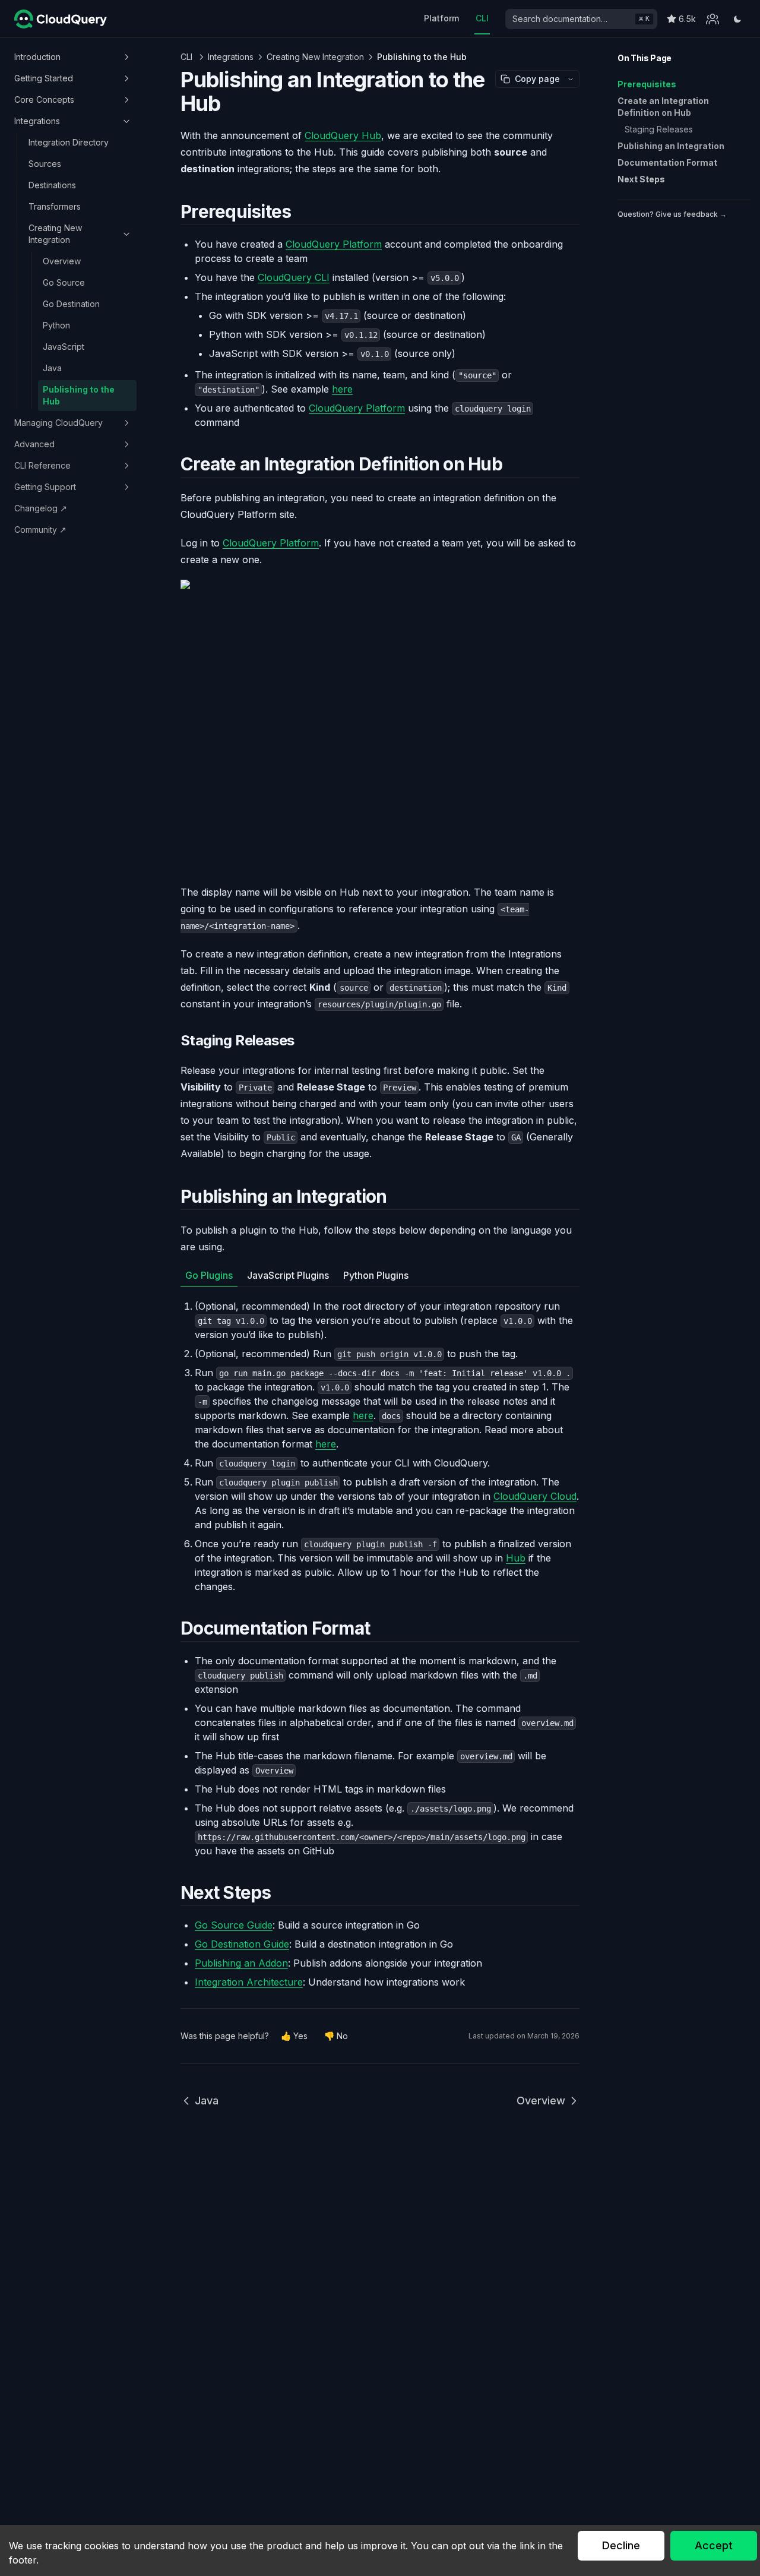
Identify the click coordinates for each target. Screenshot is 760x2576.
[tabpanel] (380, 1446)
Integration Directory (69, 142)
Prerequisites (647, 84)
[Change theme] (737, 19)
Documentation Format (667, 162)
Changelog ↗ (41, 508)
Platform (441, 18)
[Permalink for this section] (301, 211)
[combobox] (581, 19)
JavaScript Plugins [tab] (288, 1275)
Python (56, 325)
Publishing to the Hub (79, 395)
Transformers (55, 206)
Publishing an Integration (671, 146)
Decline (621, 2545)
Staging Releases (659, 129)
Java (52, 368)
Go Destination (71, 304)
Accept (714, 2545)
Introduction (37, 57)
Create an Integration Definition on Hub (663, 107)
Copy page (537, 79)
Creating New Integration (55, 234)
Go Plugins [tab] (209, 1275)
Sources (45, 164)
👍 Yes (294, 2036)
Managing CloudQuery (58, 423)
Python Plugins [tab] (376, 1275)
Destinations (52, 185)
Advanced (34, 444)
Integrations (37, 121)
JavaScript (64, 347)
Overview (62, 261)
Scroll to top (639, 228)
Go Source (64, 282)
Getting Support (45, 487)
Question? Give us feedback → (672, 214)
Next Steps (641, 179)
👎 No (336, 2036)
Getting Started (44, 78)
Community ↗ (40, 530)
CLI (482, 18)
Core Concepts (44, 99)
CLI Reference (42, 465)
